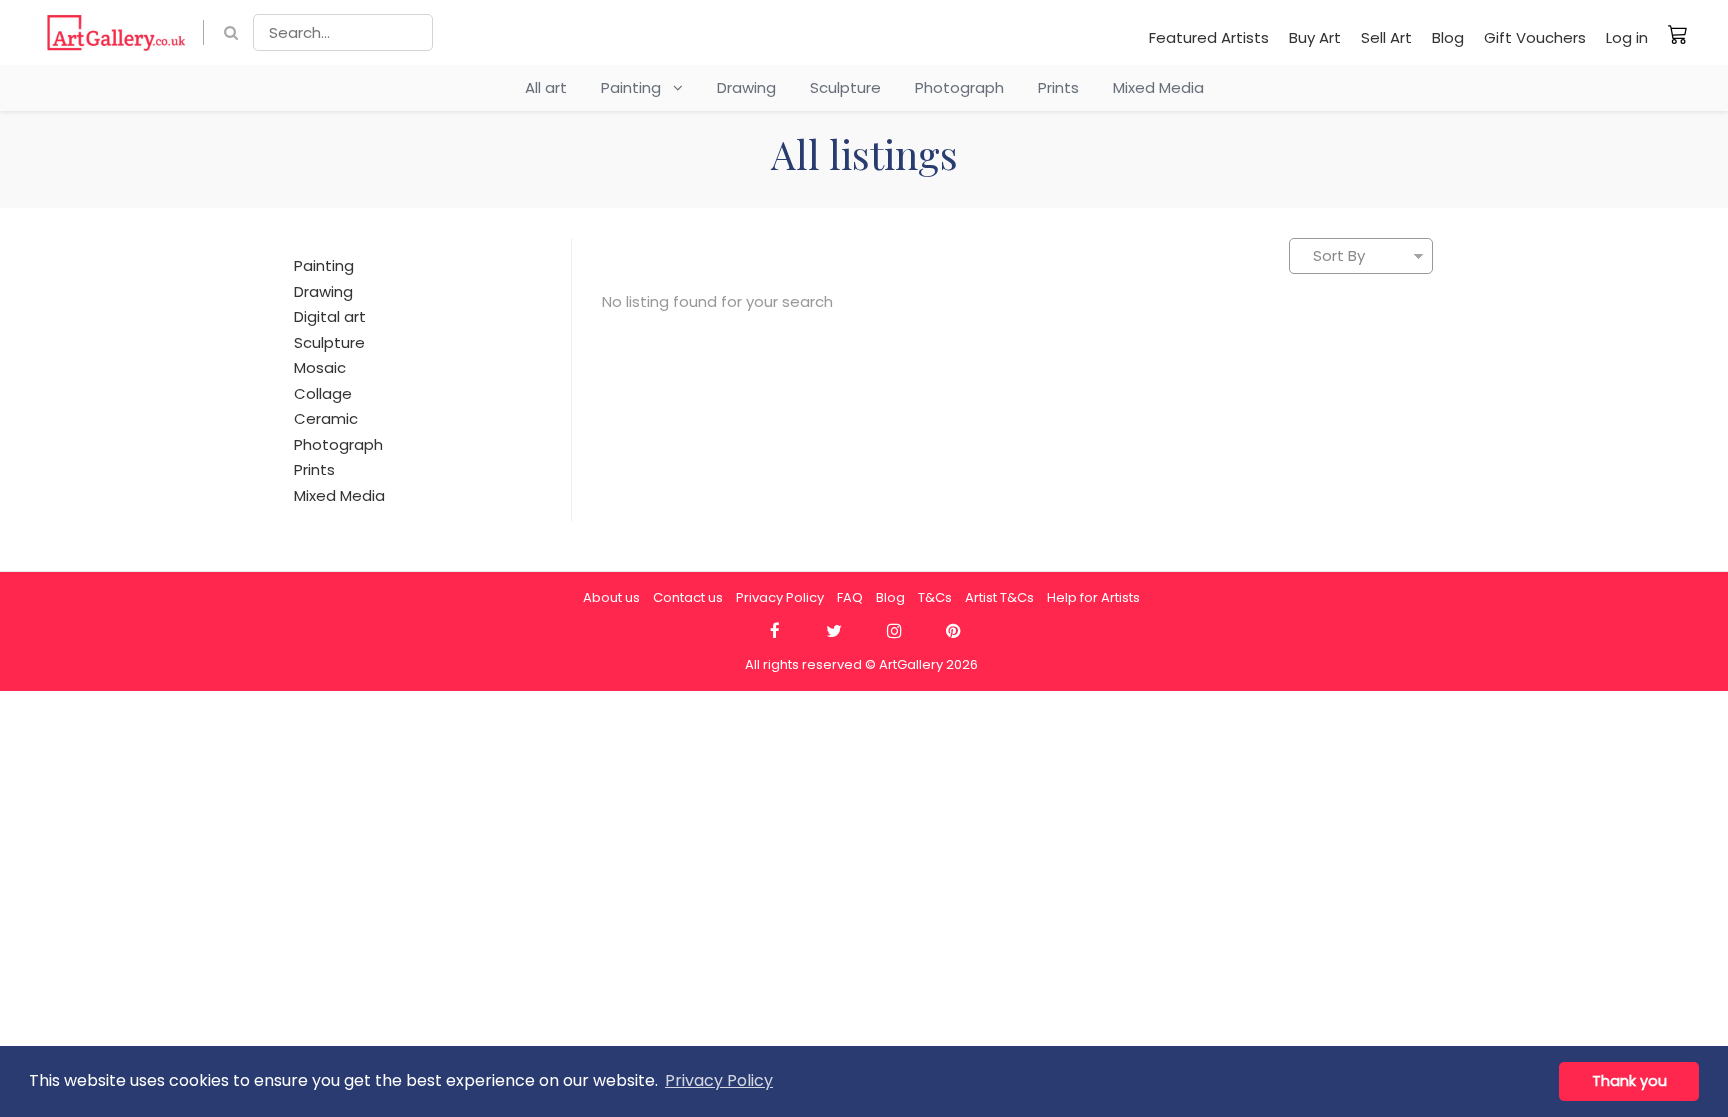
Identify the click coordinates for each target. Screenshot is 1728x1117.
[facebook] (774, 631)
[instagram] (893, 631)
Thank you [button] (1629, 1081)
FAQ (850, 597)
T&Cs (935, 597)
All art (546, 87)
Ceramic (326, 418)
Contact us (688, 597)
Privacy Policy (780, 597)
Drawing (746, 87)
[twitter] (834, 631)
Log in (1627, 37)
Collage (323, 393)
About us (611, 597)
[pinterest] (953, 631)
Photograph (959, 87)
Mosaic (320, 367)
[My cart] (1678, 34)
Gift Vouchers (1535, 37)
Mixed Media (1158, 87)
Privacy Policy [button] (719, 1080)
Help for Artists (1093, 597)
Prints (1058, 87)
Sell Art (1386, 37)
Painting (637, 87)
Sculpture (845, 87)
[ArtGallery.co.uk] (116, 32)
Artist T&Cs (999, 597)
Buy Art (1315, 37)
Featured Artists (1209, 37)
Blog (1448, 37)
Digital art (330, 316)
